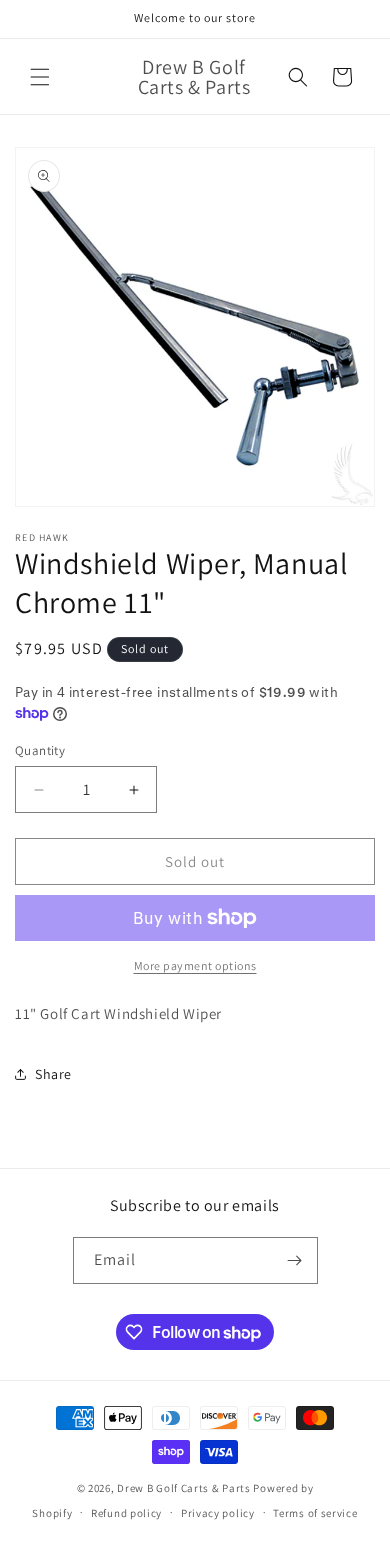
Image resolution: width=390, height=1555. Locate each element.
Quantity (40, 750)
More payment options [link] (195, 965)
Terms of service (315, 1513)
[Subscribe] (295, 1260)
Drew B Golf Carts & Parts (185, 1488)
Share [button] (53, 1074)
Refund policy (126, 1513)
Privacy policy (218, 1513)
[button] (40, 77)
